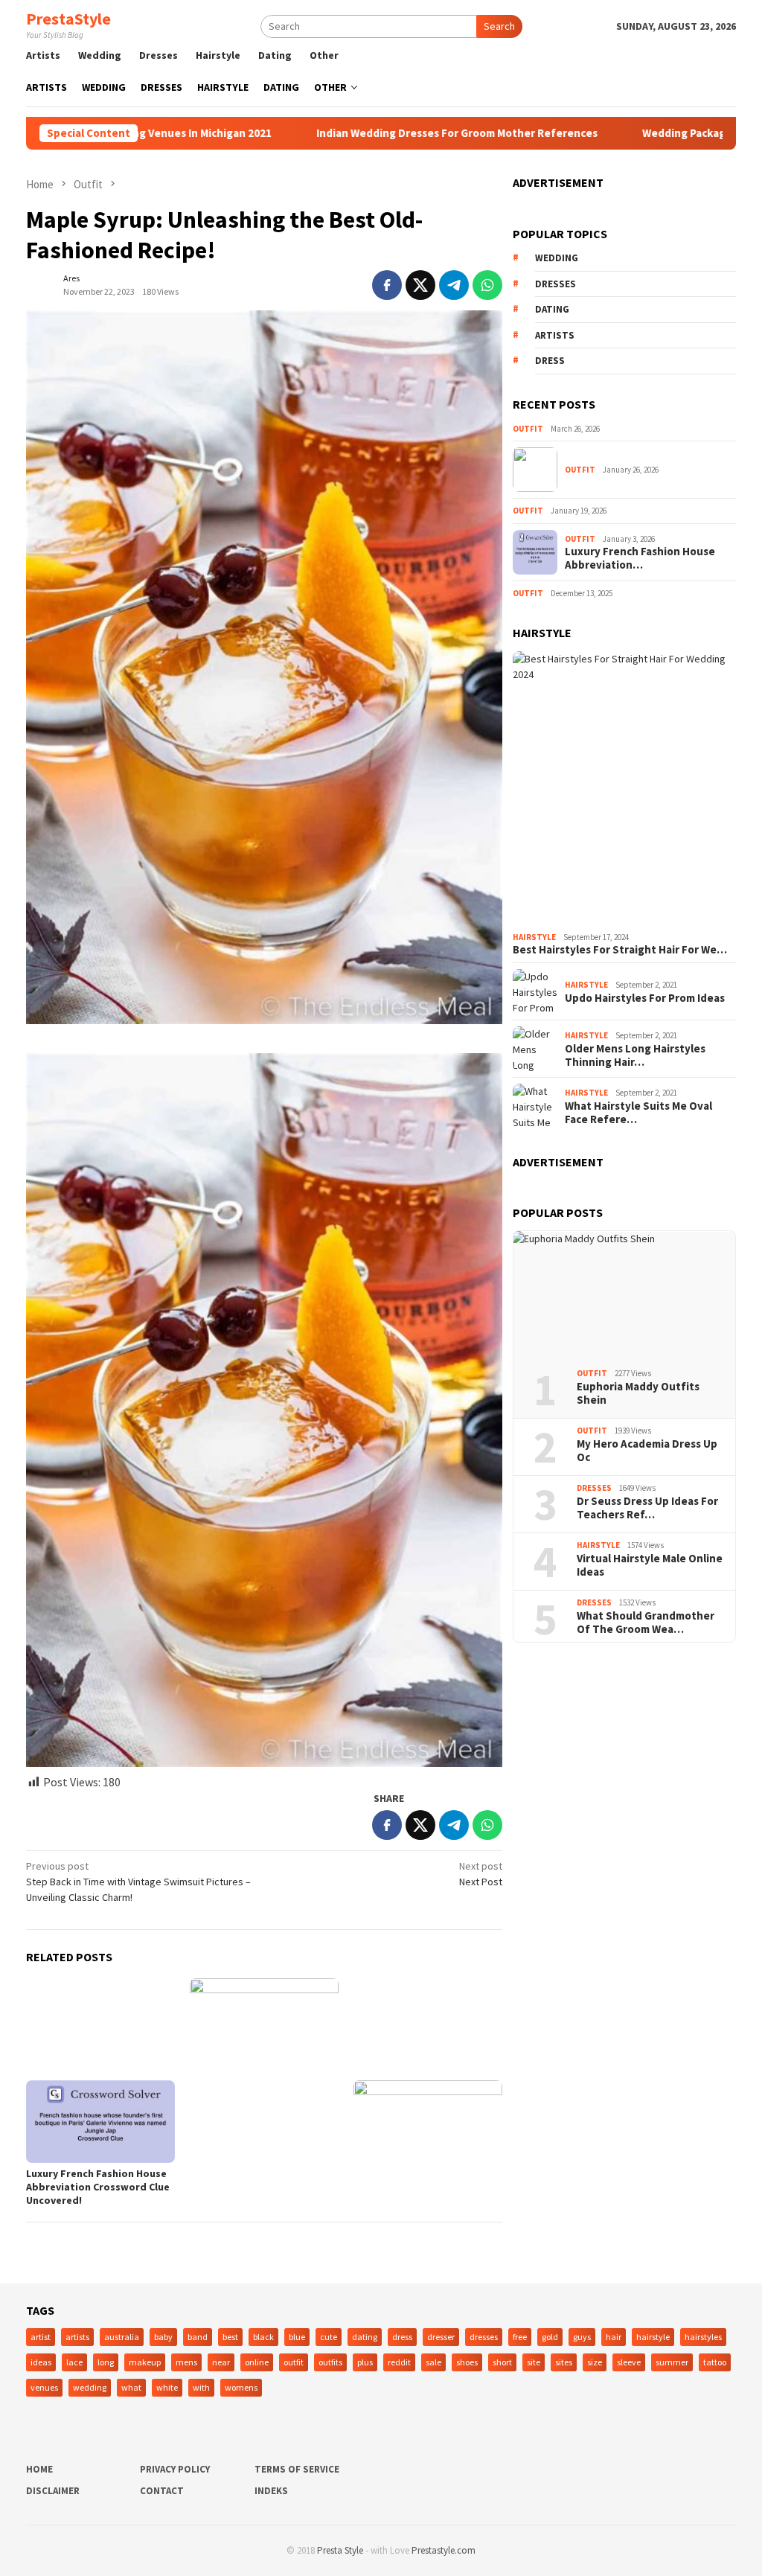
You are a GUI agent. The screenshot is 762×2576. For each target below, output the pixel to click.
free (520, 2337)
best (230, 2337)
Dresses (594, 1488)
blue (297, 2337)
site (534, 2362)
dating (552, 309)
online (257, 2362)
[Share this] (387, 285)
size (595, 2362)
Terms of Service (297, 2469)
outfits (330, 2362)
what (131, 2387)
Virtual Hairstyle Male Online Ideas (650, 1565)
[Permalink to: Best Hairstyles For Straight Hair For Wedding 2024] (624, 789)
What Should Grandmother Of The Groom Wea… (646, 1623)
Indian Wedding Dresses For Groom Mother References (382, 133)
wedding (557, 258)
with (201, 2387)
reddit (399, 2362)
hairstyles (703, 2337)
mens (186, 2362)
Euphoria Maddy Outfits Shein (638, 1393)
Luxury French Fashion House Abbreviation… (640, 558)
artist (41, 2337)
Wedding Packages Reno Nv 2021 (651, 133)
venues (44, 2387)
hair (614, 2337)
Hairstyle (534, 937)
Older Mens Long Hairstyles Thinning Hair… (635, 1055)
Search (499, 26)
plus (365, 2362)
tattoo (715, 2362)
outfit (294, 2362)
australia (122, 2337)
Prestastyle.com (444, 2550)
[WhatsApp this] (487, 285)
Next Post (481, 1874)
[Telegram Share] (454, 285)
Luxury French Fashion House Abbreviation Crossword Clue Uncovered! (98, 2187)
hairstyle (653, 2337)
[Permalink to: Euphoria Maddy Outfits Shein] (624, 1294)
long (106, 2362)
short (502, 2362)
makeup (145, 2362)
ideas (41, 2362)
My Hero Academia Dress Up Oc (647, 1451)
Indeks (271, 2491)
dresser (441, 2337)
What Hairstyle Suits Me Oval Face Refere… (638, 1113)
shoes (467, 2362)
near (221, 2362)
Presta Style (340, 2550)
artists (555, 335)
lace (74, 2362)
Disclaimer (53, 2491)
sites (564, 2362)
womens (241, 2387)
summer (672, 2362)
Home (39, 2469)
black (263, 2337)
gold (550, 2337)
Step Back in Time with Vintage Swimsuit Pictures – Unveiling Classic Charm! (138, 1882)
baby (163, 2337)
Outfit (528, 429)
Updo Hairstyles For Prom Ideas (645, 998)
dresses (556, 284)
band (198, 2337)
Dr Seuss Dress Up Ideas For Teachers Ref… (647, 1508)
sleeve (629, 2362)
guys (582, 2337)
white (167, 2387)
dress (550, 361)
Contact (162, 2491)
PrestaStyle (68, 19)
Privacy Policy (175, 2469)
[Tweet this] (420, 285)
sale (433, 2362)
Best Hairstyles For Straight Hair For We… (620, 950)
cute (329, 2337)
